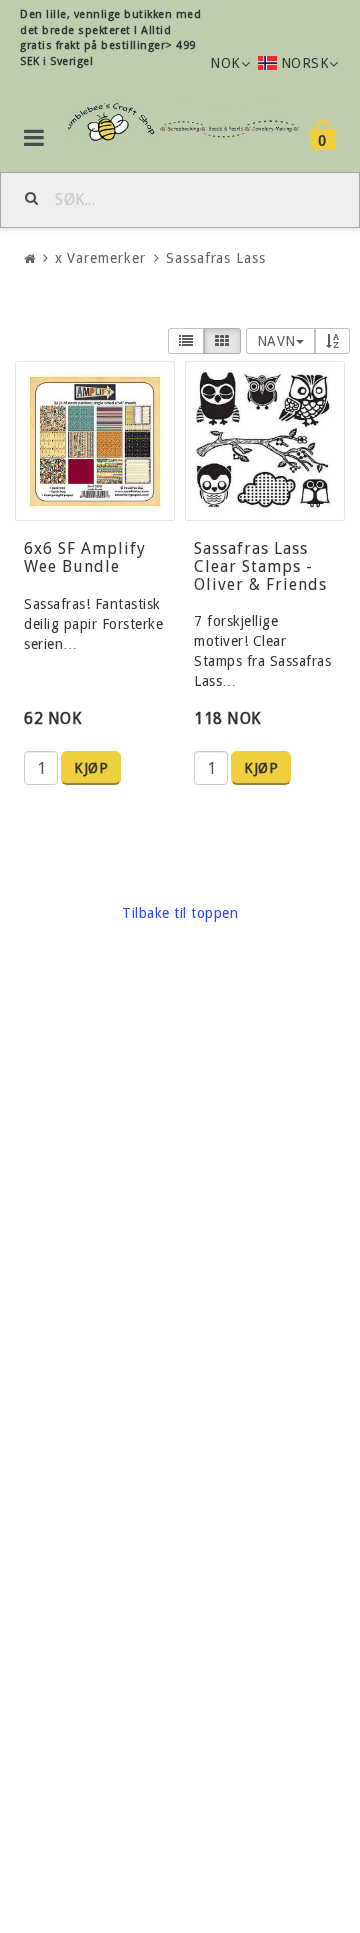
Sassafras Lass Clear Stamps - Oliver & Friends (260, 566)
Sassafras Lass (216, 258)
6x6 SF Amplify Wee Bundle (85, 557)
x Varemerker (100, 258)
